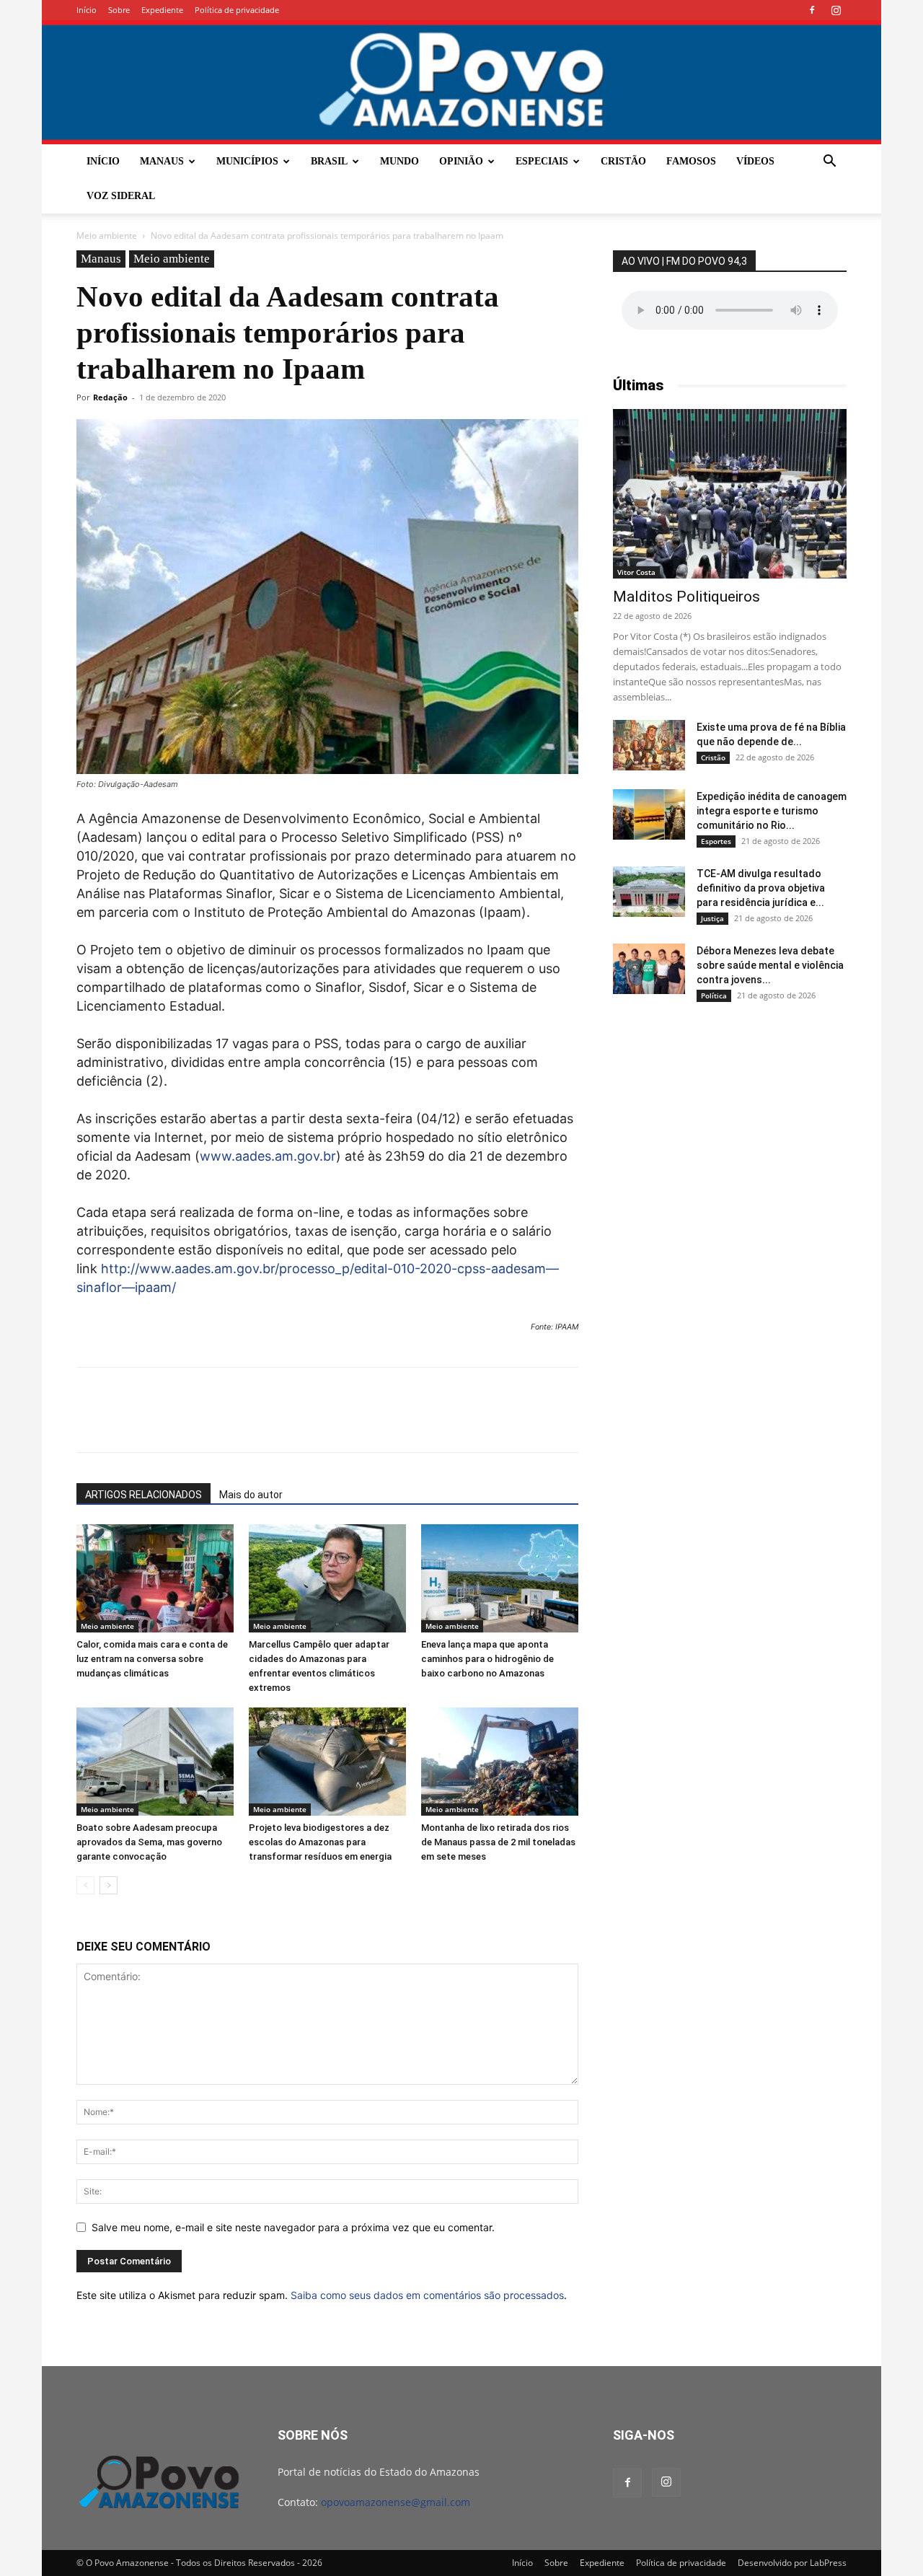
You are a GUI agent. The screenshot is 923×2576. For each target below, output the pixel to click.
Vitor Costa (636, 572)
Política (714, 995)
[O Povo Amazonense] (461, 82)
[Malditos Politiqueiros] (730, 494)
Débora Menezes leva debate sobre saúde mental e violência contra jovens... (770, 965)
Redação (110, 397)
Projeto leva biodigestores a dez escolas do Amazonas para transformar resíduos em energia (320, 1842)
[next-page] (109, 1885)
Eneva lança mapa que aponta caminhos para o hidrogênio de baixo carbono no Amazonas (487, 1659)
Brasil (329, 161)
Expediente (162, 10)
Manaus (162, 161)
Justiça (712, 918)
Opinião (461, 161)
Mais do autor (251, 1495)
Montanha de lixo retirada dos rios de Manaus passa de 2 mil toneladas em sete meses (498, 1842)
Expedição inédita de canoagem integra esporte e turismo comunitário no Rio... (772, 811)
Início (87, 10)
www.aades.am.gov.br (268, 1156)
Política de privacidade (237, 10)
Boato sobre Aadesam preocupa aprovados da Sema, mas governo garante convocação (149, 1842)
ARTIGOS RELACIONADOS (143, 1495)
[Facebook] (812, 10)
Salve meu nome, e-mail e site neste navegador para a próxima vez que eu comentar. (293, 2227)
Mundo (399, 161)
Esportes (716, 841)
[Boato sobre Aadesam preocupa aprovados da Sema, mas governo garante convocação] (155, 1762)
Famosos (691, 161)
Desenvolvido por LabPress (792, 2563)
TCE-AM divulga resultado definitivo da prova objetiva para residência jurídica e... (761, 888)
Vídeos (755, 161)
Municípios (247, 161)
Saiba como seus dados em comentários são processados (427, 2295)
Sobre (119, 10)
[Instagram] (836, 10)
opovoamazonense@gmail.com (396, 2502)
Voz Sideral (121, 196)
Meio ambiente (107, 236)
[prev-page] (85, 1885)
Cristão (623, 161)
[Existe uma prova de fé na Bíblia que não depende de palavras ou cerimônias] (649, 745)
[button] (829, 163)
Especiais (542, 161)
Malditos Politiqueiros (686, 597)
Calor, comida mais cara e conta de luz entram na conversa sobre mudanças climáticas (152, 1659)
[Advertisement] (730, 1127)
